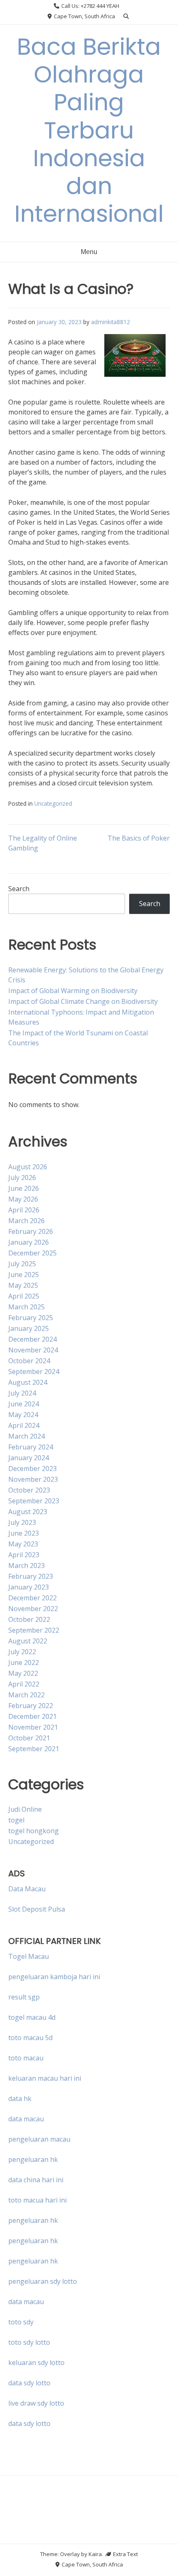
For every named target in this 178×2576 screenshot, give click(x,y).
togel (16, 1820)
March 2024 (26, 1436)
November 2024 (33, 1350)
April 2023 (24, 1555)
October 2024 (29, 1361)
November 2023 (33, 1479)
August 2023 (28, 1512)
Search (19, 889)
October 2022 (29, 1619)
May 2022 (23, 1673)
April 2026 (24, 1210)
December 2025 (32, 1253)
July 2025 (22, 1264)
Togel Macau (29, 1956)
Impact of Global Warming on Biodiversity (73, 991)
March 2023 (26, 1565)
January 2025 (29, 1328)
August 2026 (28, 1167)
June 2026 (24, 1188)
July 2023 (22, 1522)
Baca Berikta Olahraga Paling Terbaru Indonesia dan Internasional (89, 130)
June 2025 (24, 1275)
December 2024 (32, 1339)
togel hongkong (34, 1831)
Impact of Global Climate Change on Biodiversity (83, 1001)
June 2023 (24, 1533)
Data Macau (27, 1889)
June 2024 (24, 1404)
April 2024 (24, 1425)
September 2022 (34, 1630)
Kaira (95, 2554)
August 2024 (28, 1382)
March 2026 (26, 1221)
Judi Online (25, 1809)
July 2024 (22, 1393)
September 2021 (34, 1749)
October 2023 (29, 1490)
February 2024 (31, 1447)
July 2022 (22, 1652)
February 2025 (31, 1318)
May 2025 (23, 1285)
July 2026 (22, 1178)
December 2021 (32, 1716)
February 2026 (31, 1231)
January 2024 (29, 1458)
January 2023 (29, 1587)
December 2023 (32, 1469)
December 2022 (32, 1598)
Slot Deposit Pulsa (37, 1909)
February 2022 (31, 1706)
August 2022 (28, 1641)
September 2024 (34, 1372)
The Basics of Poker (139, 838)
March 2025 (26, 1307)
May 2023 (23, 1544)
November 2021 (33, 1727)
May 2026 (23, 1199)
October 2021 (29, 1738)
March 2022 (26, 1695)
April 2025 (24, 1296)
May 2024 (23, 1415)
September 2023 (34, 1501)
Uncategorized (53, 803)
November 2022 (33, 1609)
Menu (89, 252)
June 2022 (24, 1662)
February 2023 (31, 1576)
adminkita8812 (111, 322)
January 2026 (29, 1242)
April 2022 (24, 1684)
